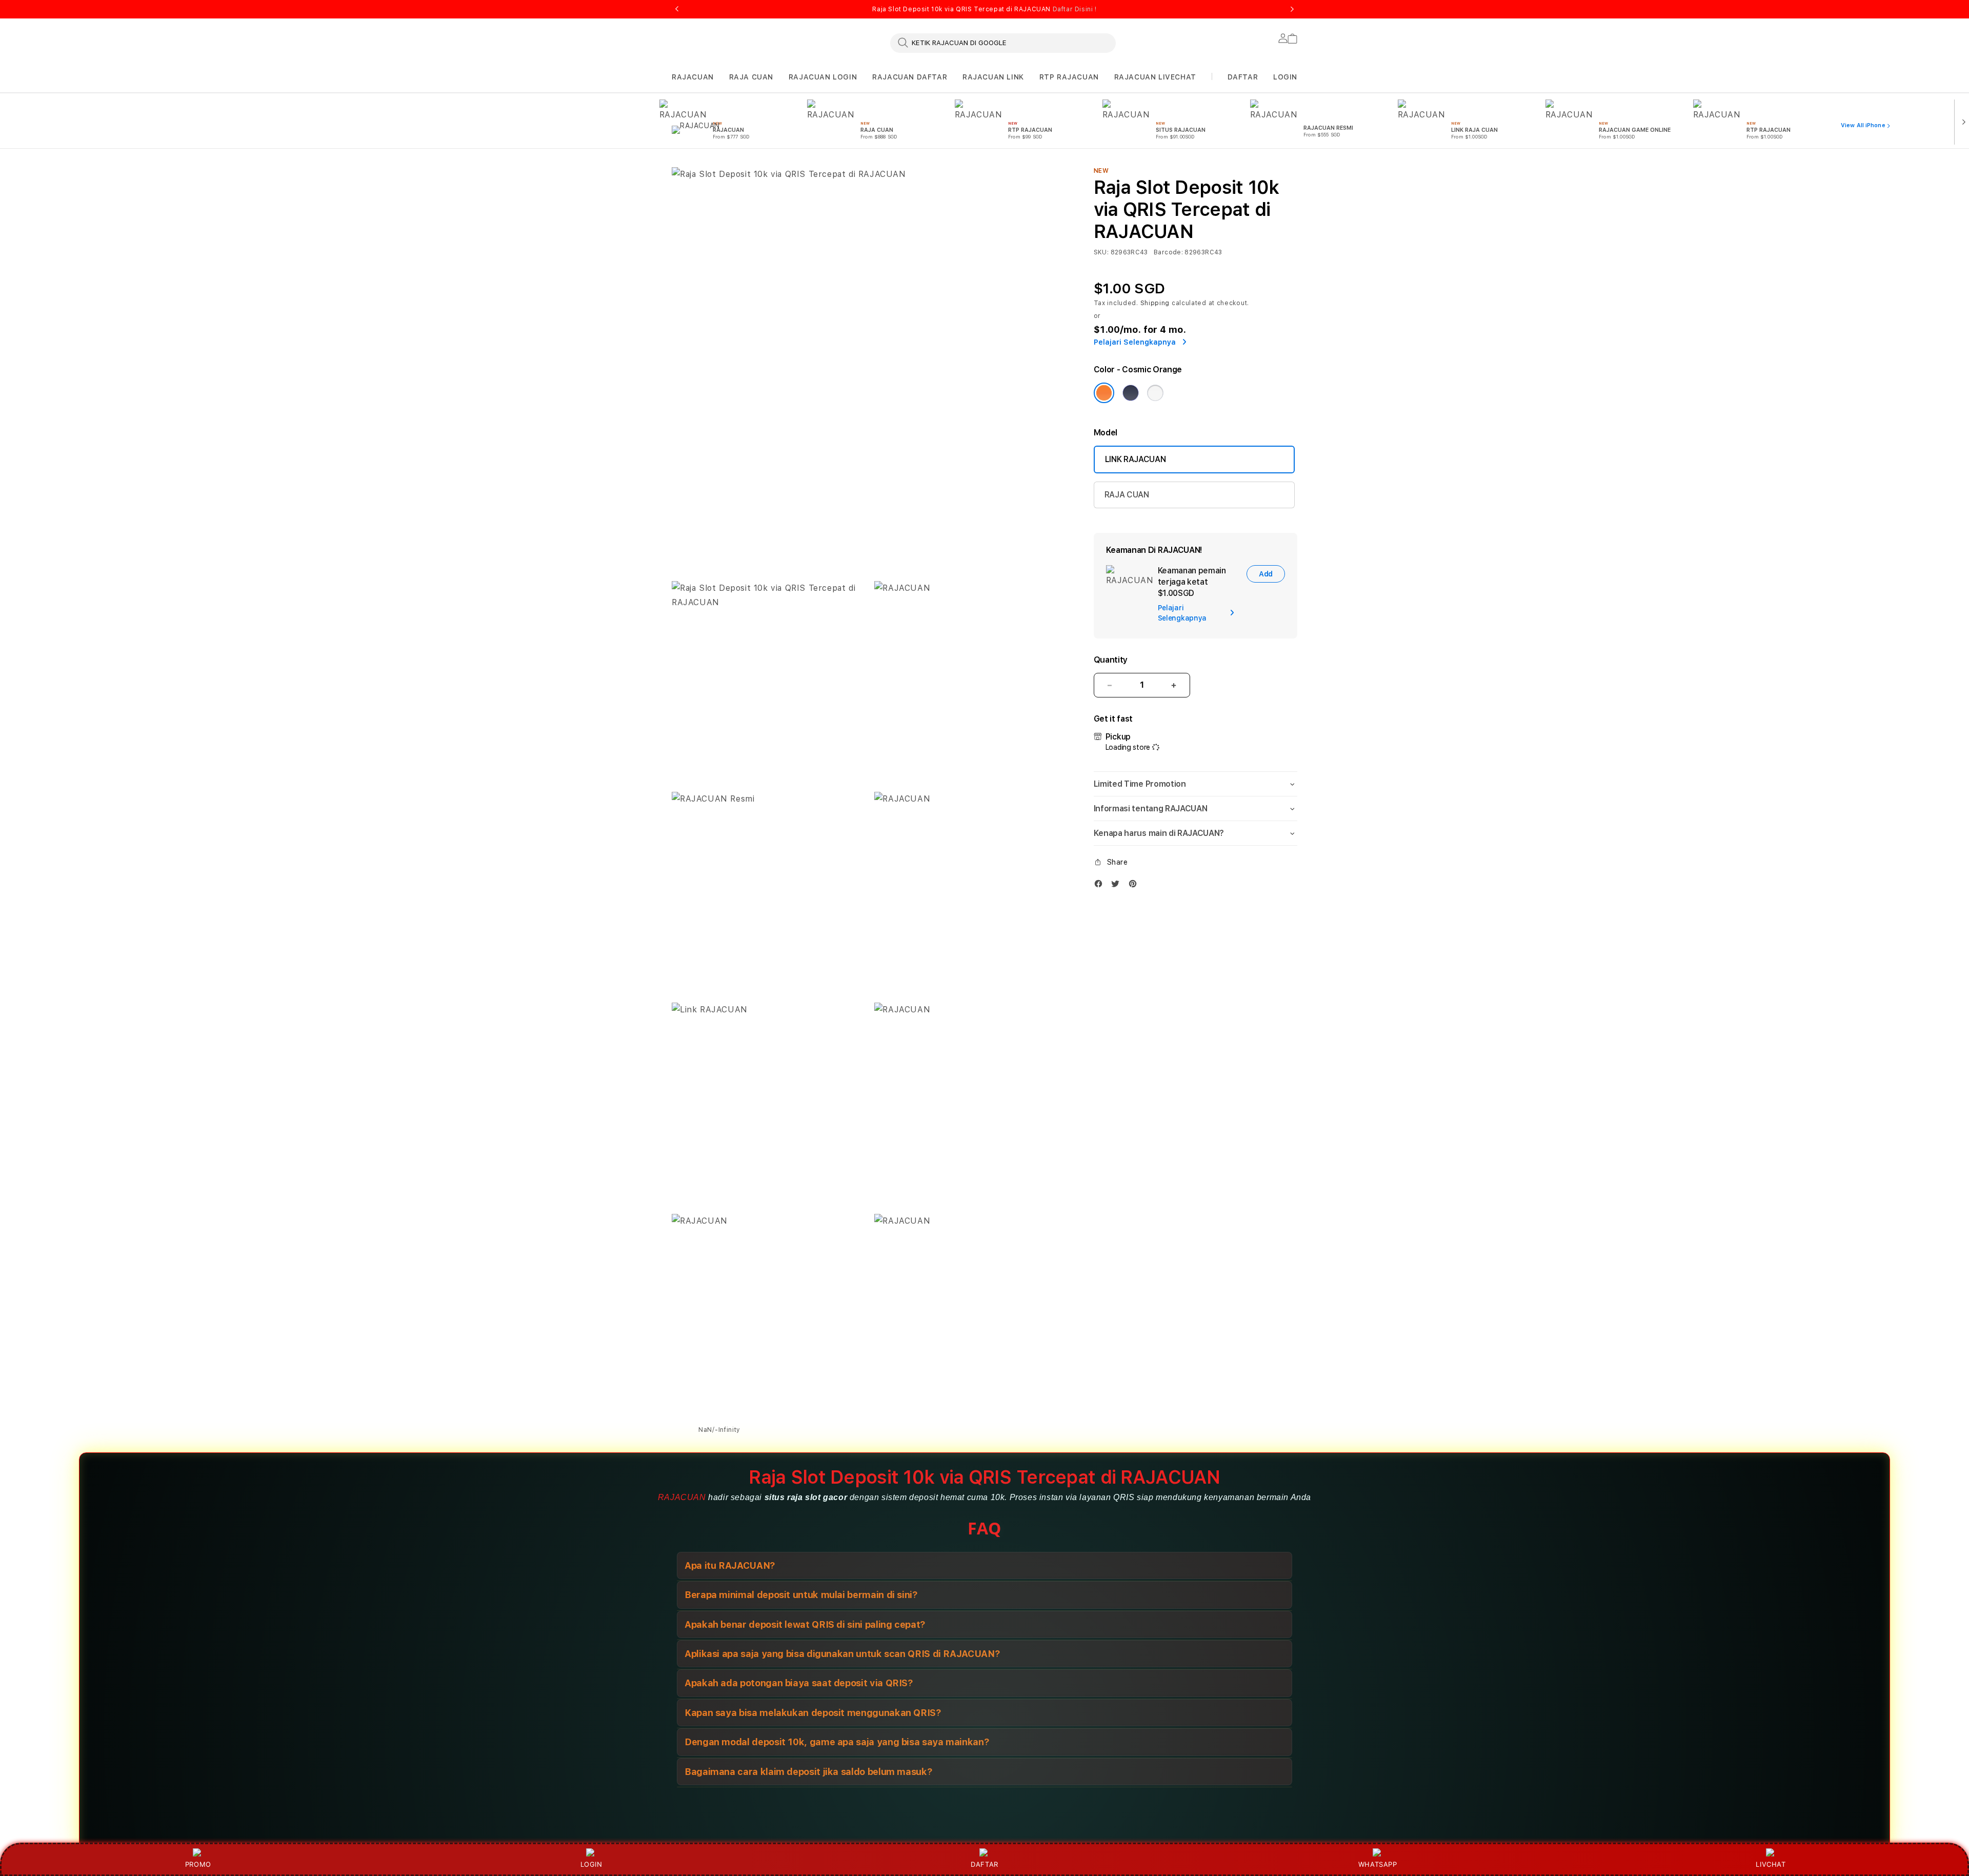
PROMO (198, 1864)
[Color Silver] (1155, 393)
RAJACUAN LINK (993, 77)
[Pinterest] (1135, 886)
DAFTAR (985, 1864)
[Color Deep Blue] (1131, 393)
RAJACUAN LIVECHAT (1155, 77)
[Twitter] (1118, 886)
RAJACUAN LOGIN (823, 77)
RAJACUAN (693, 77)
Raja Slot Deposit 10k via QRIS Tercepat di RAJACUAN (984, 9)
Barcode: (1168, 252)
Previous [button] (677, 9)
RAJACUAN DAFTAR (910, 77)
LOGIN (591, 1864)
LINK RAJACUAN (1136, 459)
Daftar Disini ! (1075, 9)
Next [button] (1292, 9)
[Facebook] (1101, 886)
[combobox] (1003, 43)
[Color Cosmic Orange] (1104, 393)
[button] (693, 77)
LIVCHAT (1771, 1864)
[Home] (851, 161)
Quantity (1111, 660)
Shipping (1155, 303)
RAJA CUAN (751, 77)
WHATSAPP (1378, 1864)
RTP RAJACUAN (1069, 77)
